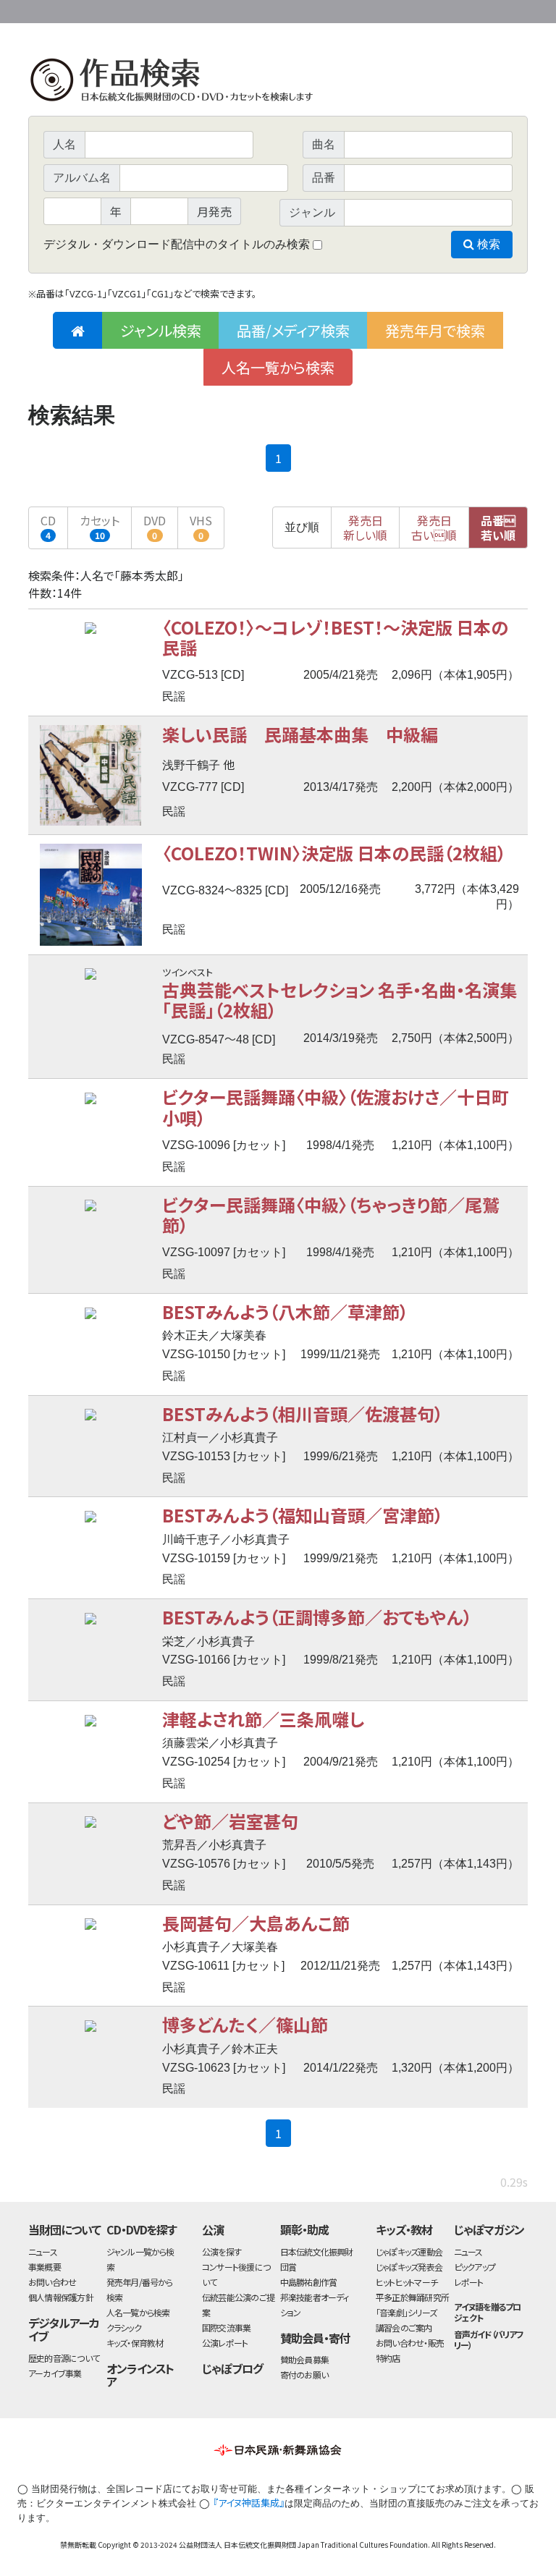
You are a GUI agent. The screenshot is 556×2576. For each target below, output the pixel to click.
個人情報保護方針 (61, 2297)
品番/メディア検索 (293, 330)
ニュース (43, 2251)
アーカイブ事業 (55, 2373)
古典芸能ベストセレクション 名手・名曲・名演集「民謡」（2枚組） (340, 1000)
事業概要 (416, 9)
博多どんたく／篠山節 (245, 2024)
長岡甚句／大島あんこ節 (256, 1923)
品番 (498, 528)
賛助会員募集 (304, 2359)
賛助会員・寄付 (315, 2338)
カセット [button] (100, 526)
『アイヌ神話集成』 (249, 2503)
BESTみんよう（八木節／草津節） (285, 1312)
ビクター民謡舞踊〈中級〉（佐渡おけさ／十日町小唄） (336, 1107)
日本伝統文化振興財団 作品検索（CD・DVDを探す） (278, 83)
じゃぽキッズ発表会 (409, 2267)
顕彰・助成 (304, 2229)
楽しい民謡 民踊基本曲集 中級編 (300, 734)
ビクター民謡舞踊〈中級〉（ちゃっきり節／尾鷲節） (331, 1215)
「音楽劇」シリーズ (406, 2312)
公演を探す (222, 2251)
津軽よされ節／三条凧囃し (263, 1719)
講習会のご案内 (404, 2327)
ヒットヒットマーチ (407, 2282)
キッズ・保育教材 (135, 2343)
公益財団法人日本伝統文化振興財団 (106, 10)
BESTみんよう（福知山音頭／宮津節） (303, 1515)
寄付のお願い (304, 2374)
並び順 (302, 527)
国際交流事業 (226, 2327)
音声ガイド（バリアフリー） (489, 2339)
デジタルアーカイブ (64, 2330)
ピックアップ (475, 2267)
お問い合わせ (488, 9)
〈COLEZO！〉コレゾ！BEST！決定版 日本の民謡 (335, 637)
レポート (469, 2282)
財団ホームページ (358, 9)
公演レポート (225, 2343)
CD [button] (48, 526)
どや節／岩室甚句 (230, 1821)
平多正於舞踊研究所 (412, 2297)
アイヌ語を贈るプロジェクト (488, 2312)
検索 (487, 244)
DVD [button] (155, 526)
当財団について (64, 2229)
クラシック (124, 2327)
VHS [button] (201, 526)
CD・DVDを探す (142, 2229)
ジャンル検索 (161, 330)
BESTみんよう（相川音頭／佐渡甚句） (303, 1414)
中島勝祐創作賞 (309, 2282)
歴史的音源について (64, 2358)
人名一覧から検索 (278, 367)
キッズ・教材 (404, 2229)
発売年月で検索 (435, 330)
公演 (213, 2229)
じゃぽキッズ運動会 (409, 2251)
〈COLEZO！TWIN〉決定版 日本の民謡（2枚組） (334, 853)
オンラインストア (140, 2375)
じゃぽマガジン (489, 2229)
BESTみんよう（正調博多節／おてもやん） (317, 1617)
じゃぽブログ (232, 2368)
